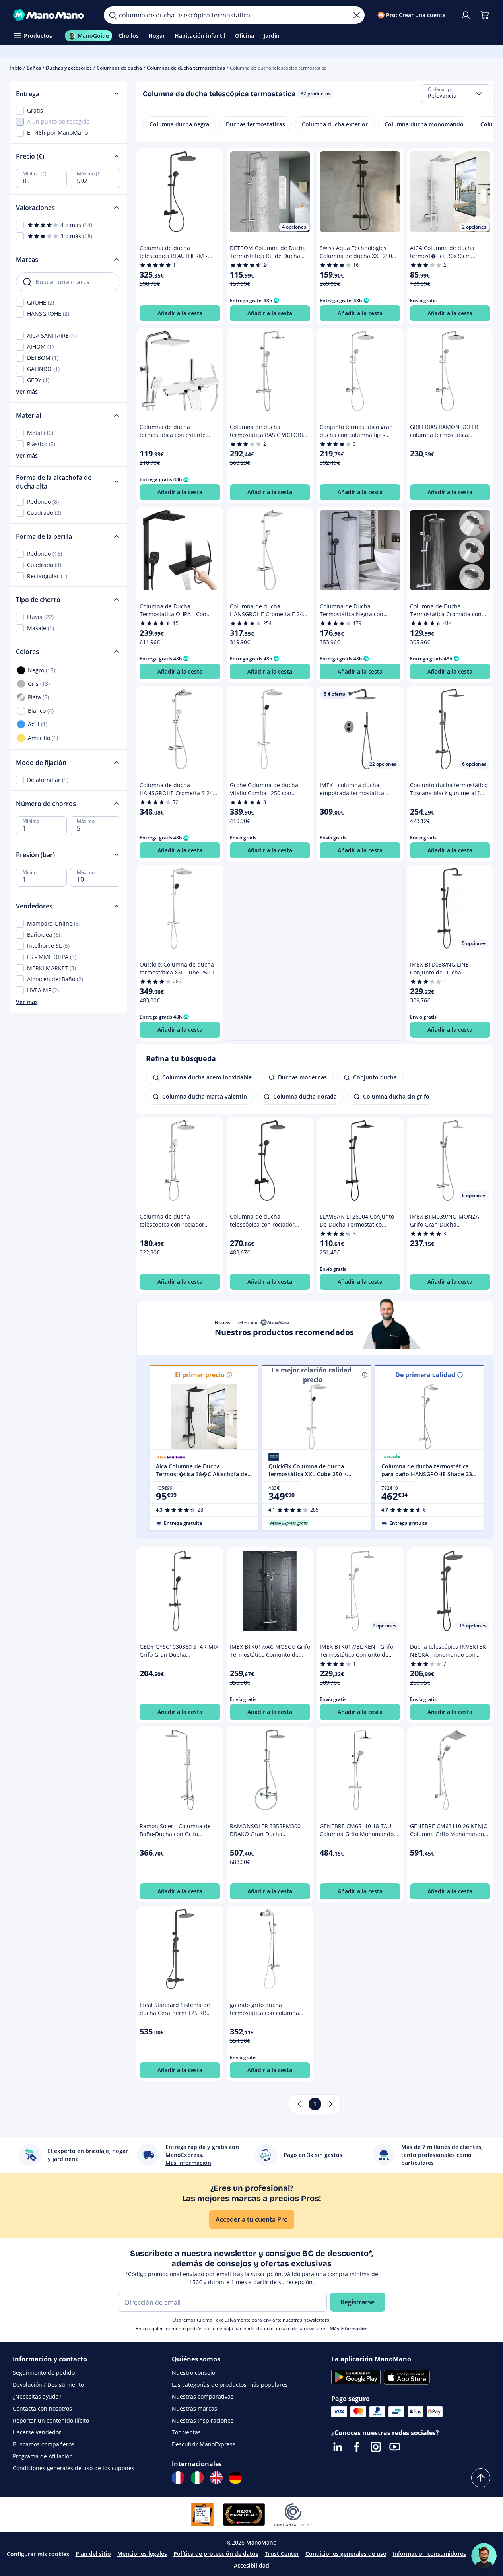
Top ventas (186, 2432)
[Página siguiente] (331, 2104)
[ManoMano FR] (178, 2478)
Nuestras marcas (194, 2408)
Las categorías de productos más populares (230, 2385)
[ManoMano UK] (216, 2478)
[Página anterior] (299, 2104)
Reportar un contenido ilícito (51, 2420)
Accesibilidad (251, 2565)
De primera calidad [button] (425, 1375)
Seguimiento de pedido (44, 2373)
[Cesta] (485, 15)
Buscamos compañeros (44, 2444)
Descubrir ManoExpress (204, 2444)
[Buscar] (113, 15)
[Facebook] (357, 2447)
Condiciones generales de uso (346, 2554)
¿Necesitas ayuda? (37, 2396)
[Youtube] (395, 2447)
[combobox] (456, 94)
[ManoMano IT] (197, 2478)
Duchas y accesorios (69, 68)
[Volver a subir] (481, 2478)
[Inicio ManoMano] (52, 15)
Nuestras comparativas (203, 2396)
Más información (349, 2328)
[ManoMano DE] (235, 2478)
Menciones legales (142, 2554)
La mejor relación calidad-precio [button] (313, 1375)
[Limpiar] (357, 15)
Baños (34, 68)
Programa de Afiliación (43, 2456)
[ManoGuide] (484, 2556)
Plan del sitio (93, 2554)
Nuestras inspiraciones (203, 2420)
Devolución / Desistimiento (48, 2385)
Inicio (16, 68)
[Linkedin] (338, 2447)
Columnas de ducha (119, 68)
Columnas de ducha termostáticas (186, 68)
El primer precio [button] (200, 1375)
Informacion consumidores (429, 2554)
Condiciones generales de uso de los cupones (74, 2468)
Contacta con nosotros (42, 2408)
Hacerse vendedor (37, 2432)
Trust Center (282, 2554)
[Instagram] (376, 2447)
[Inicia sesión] (466, 15)
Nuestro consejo (193, 2373)
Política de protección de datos (216, 2554)
